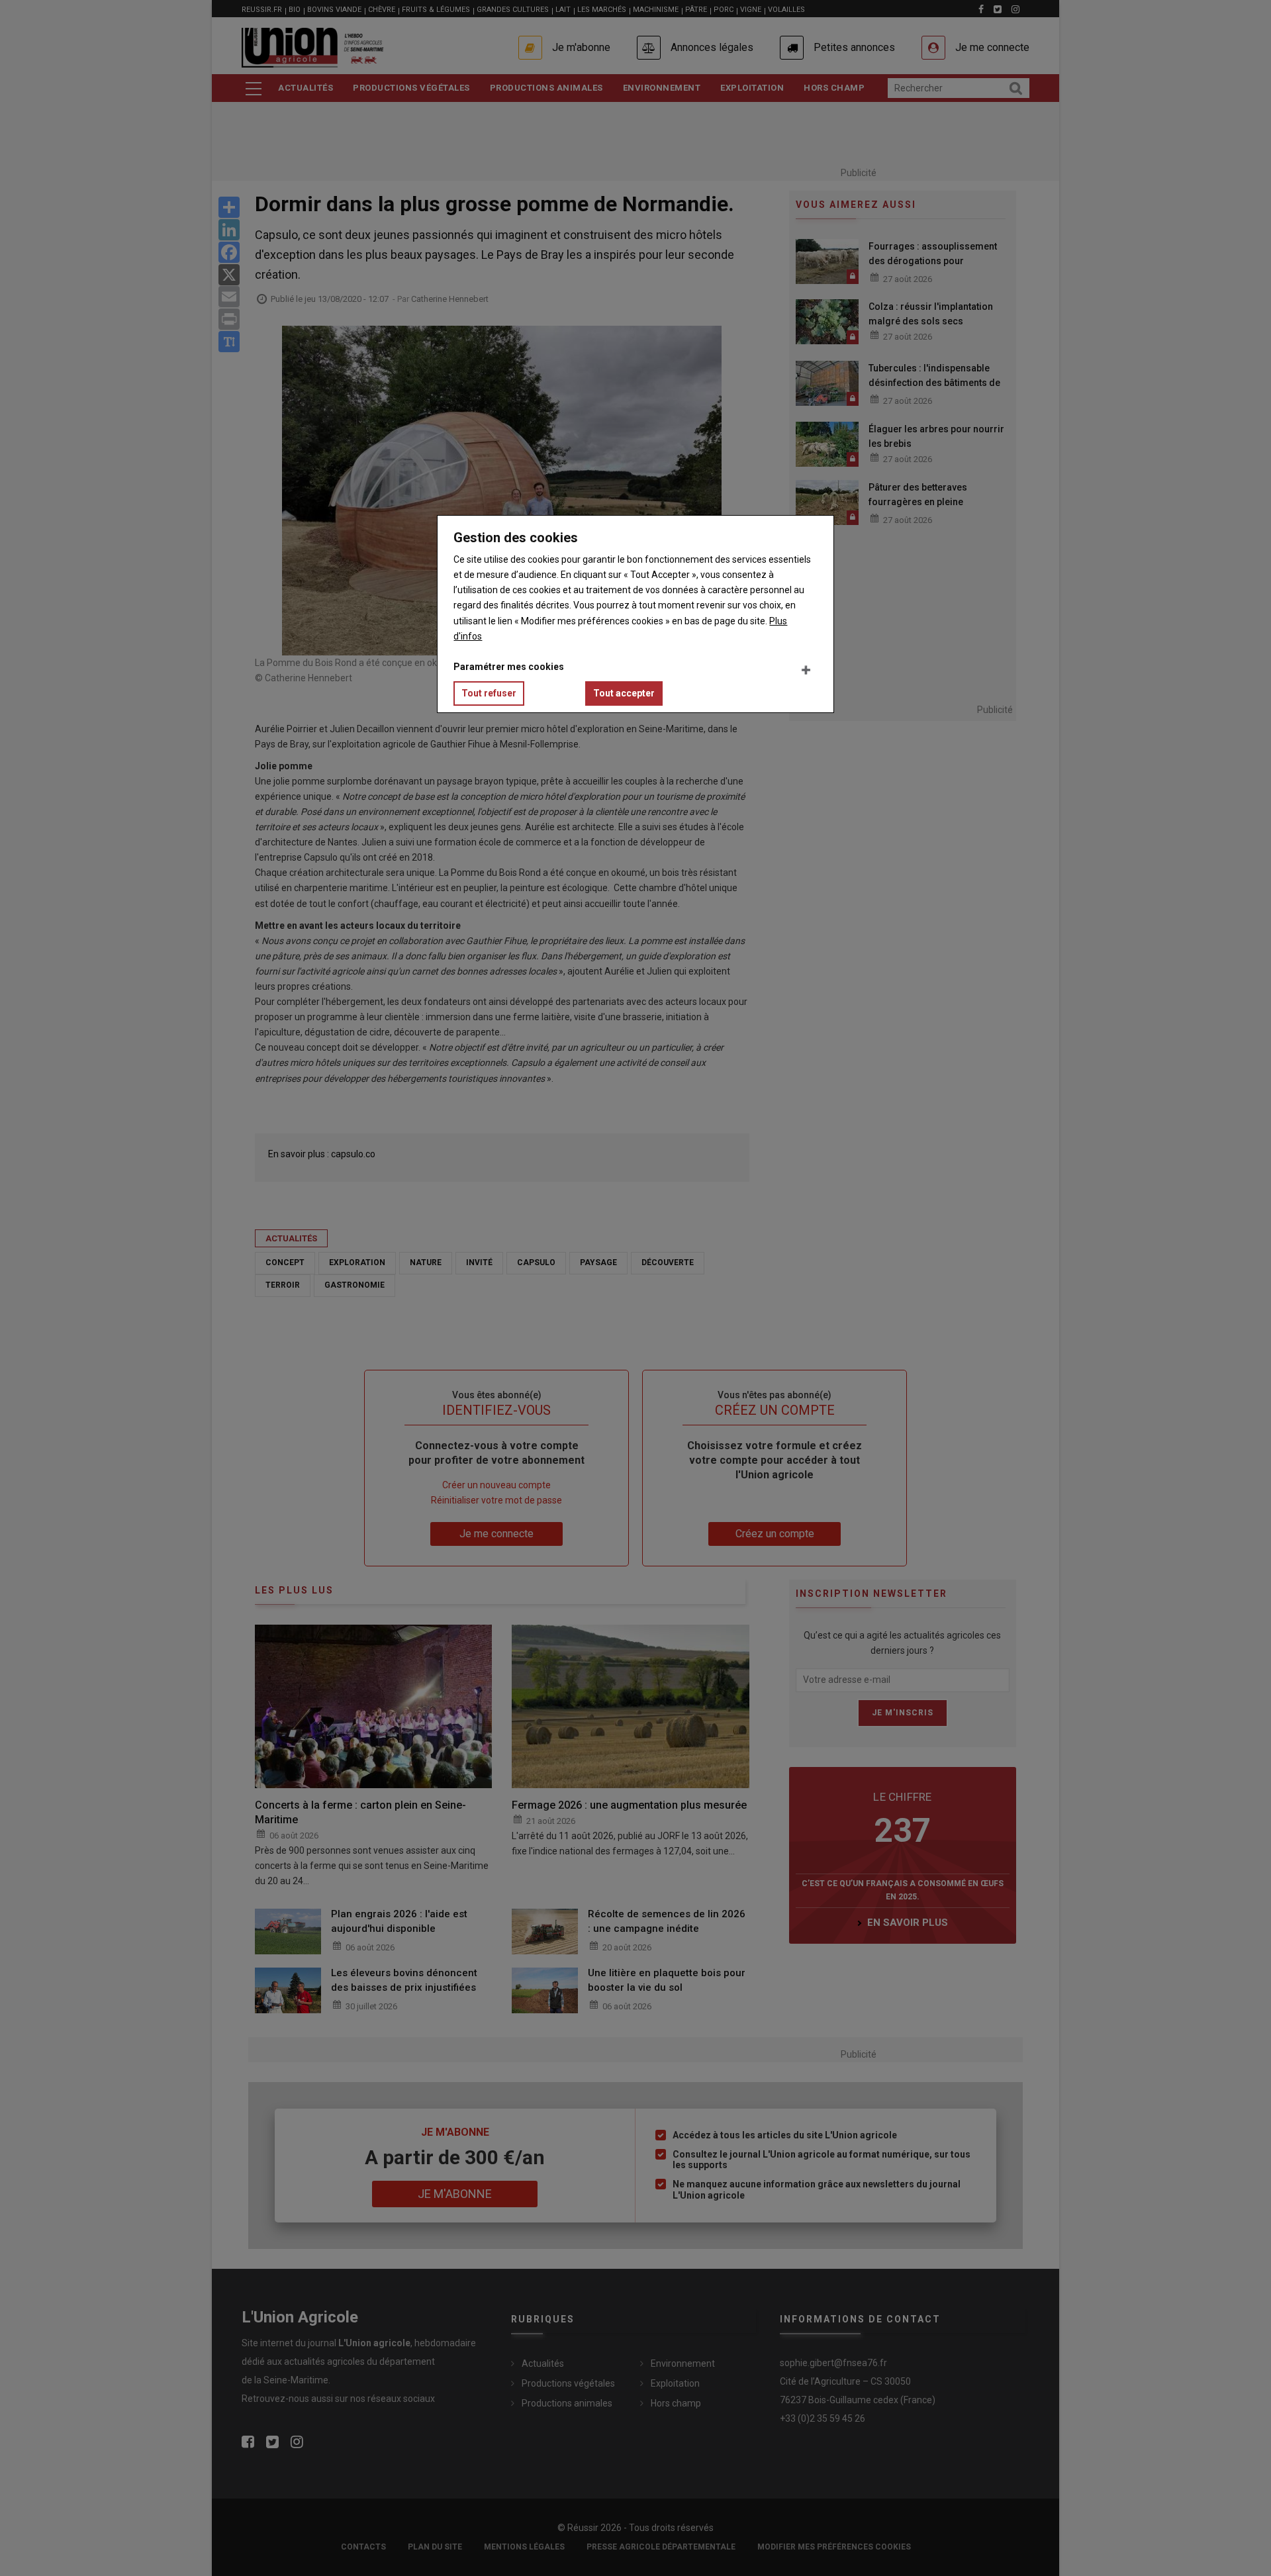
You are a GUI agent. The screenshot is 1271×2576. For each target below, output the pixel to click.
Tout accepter (624, 693)
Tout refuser (489, 693)
